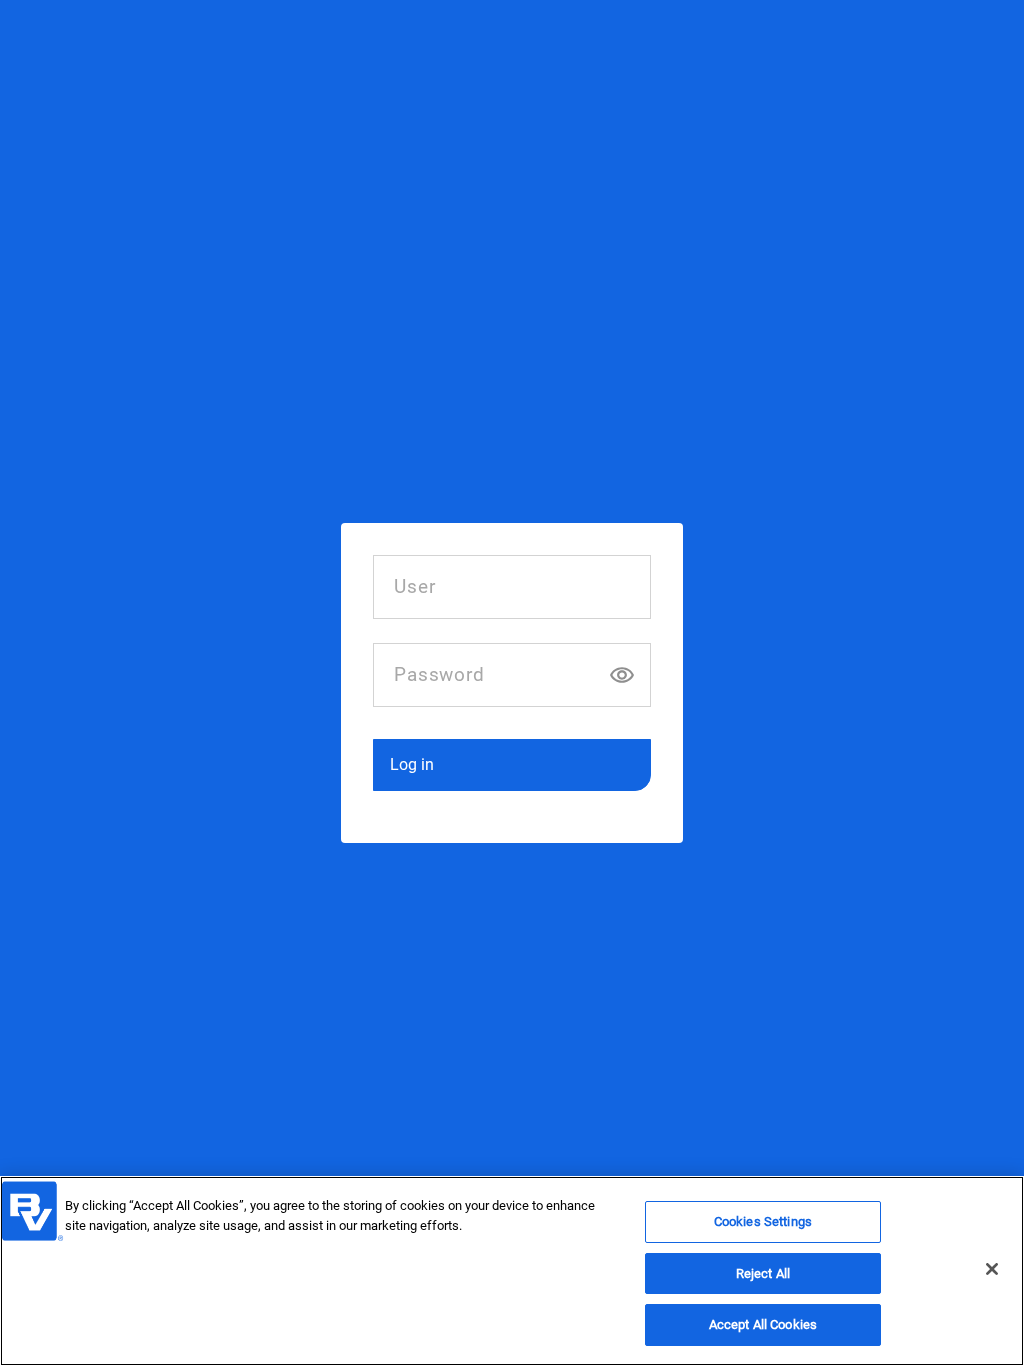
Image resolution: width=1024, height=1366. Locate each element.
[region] (512, 1271)
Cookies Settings (763, 1221)
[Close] (992, 1269)
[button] (511, 765)
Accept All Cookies (763, 1324)
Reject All (763, 1273)
